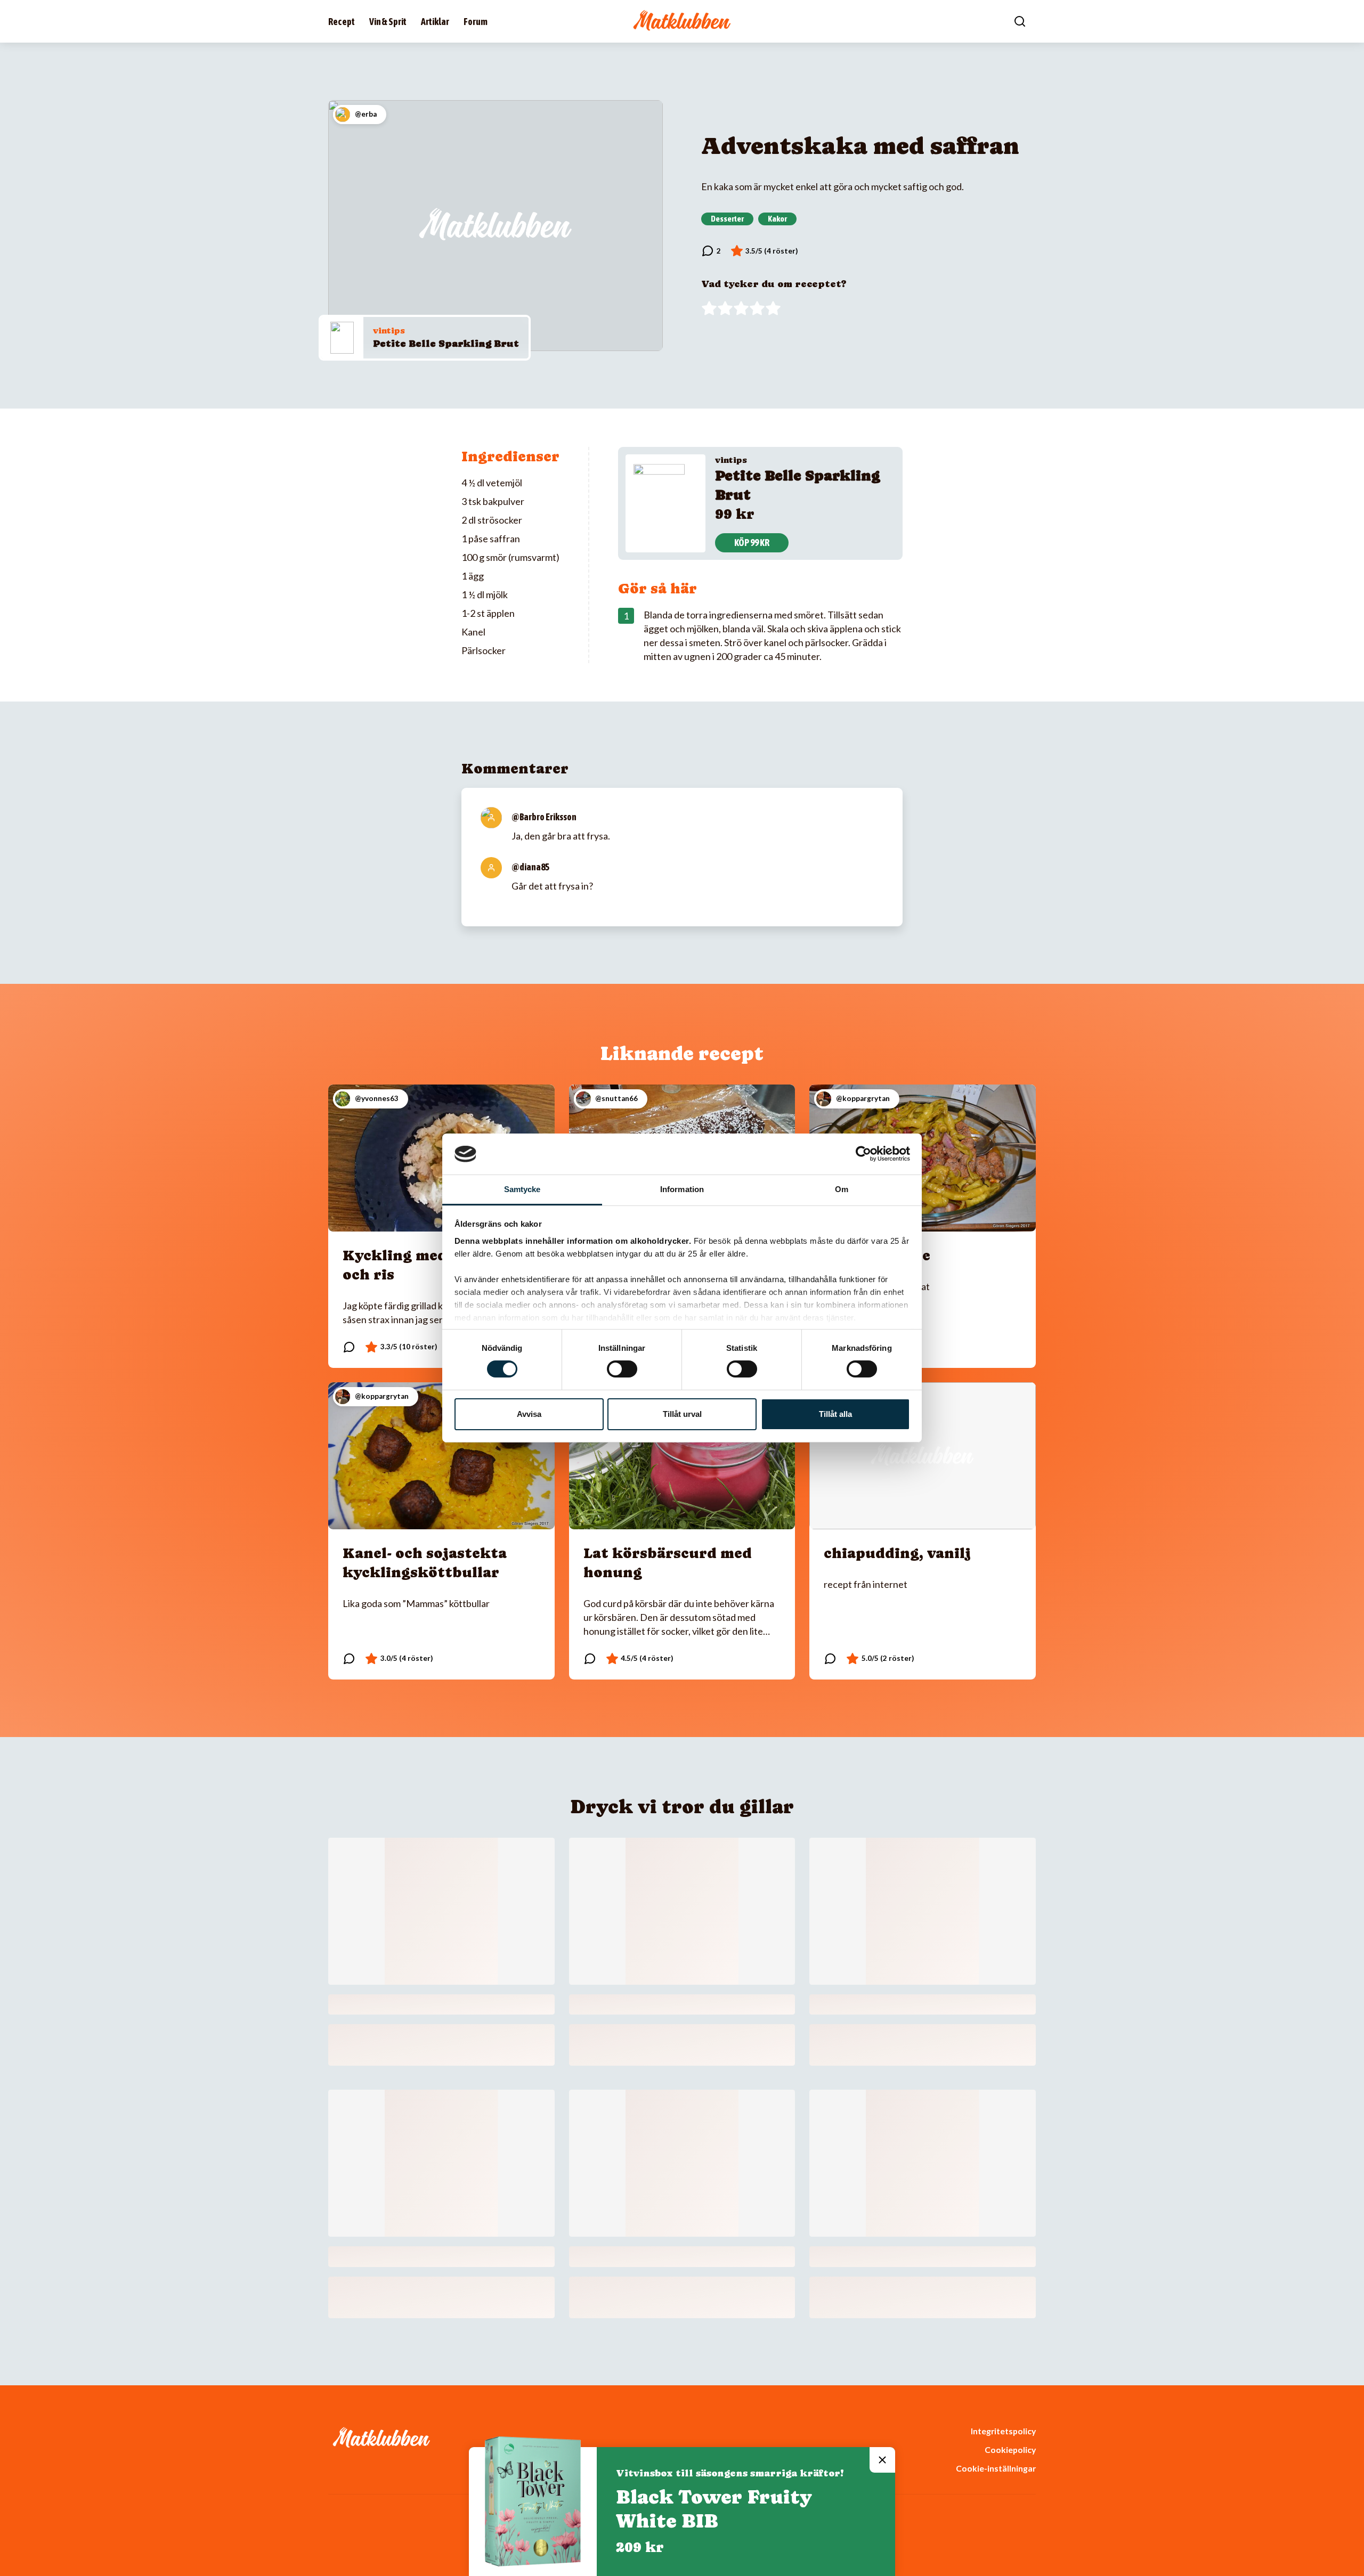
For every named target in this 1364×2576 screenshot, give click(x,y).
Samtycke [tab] (522, 1189)
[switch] (622, 1369)
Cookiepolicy (1010, 2449)
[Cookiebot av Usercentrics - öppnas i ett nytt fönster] (863, 1154)
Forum (476, 22)
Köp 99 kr (752, 543)
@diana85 (530, 867)
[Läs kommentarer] (711, 251)
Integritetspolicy (1003, 2431)
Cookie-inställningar (996, 2468)
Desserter (727, 218)
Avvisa (529, 1414)
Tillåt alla (835, 1414)
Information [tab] (682, 1189)
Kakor (777, 218)
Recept (342, 22)
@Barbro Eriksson (544, 817)
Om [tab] (842, 1189)
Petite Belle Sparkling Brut (446, 343)
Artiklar (435, 22)
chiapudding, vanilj (897, 1553)
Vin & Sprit (388, 22)
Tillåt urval (682, 1414)
